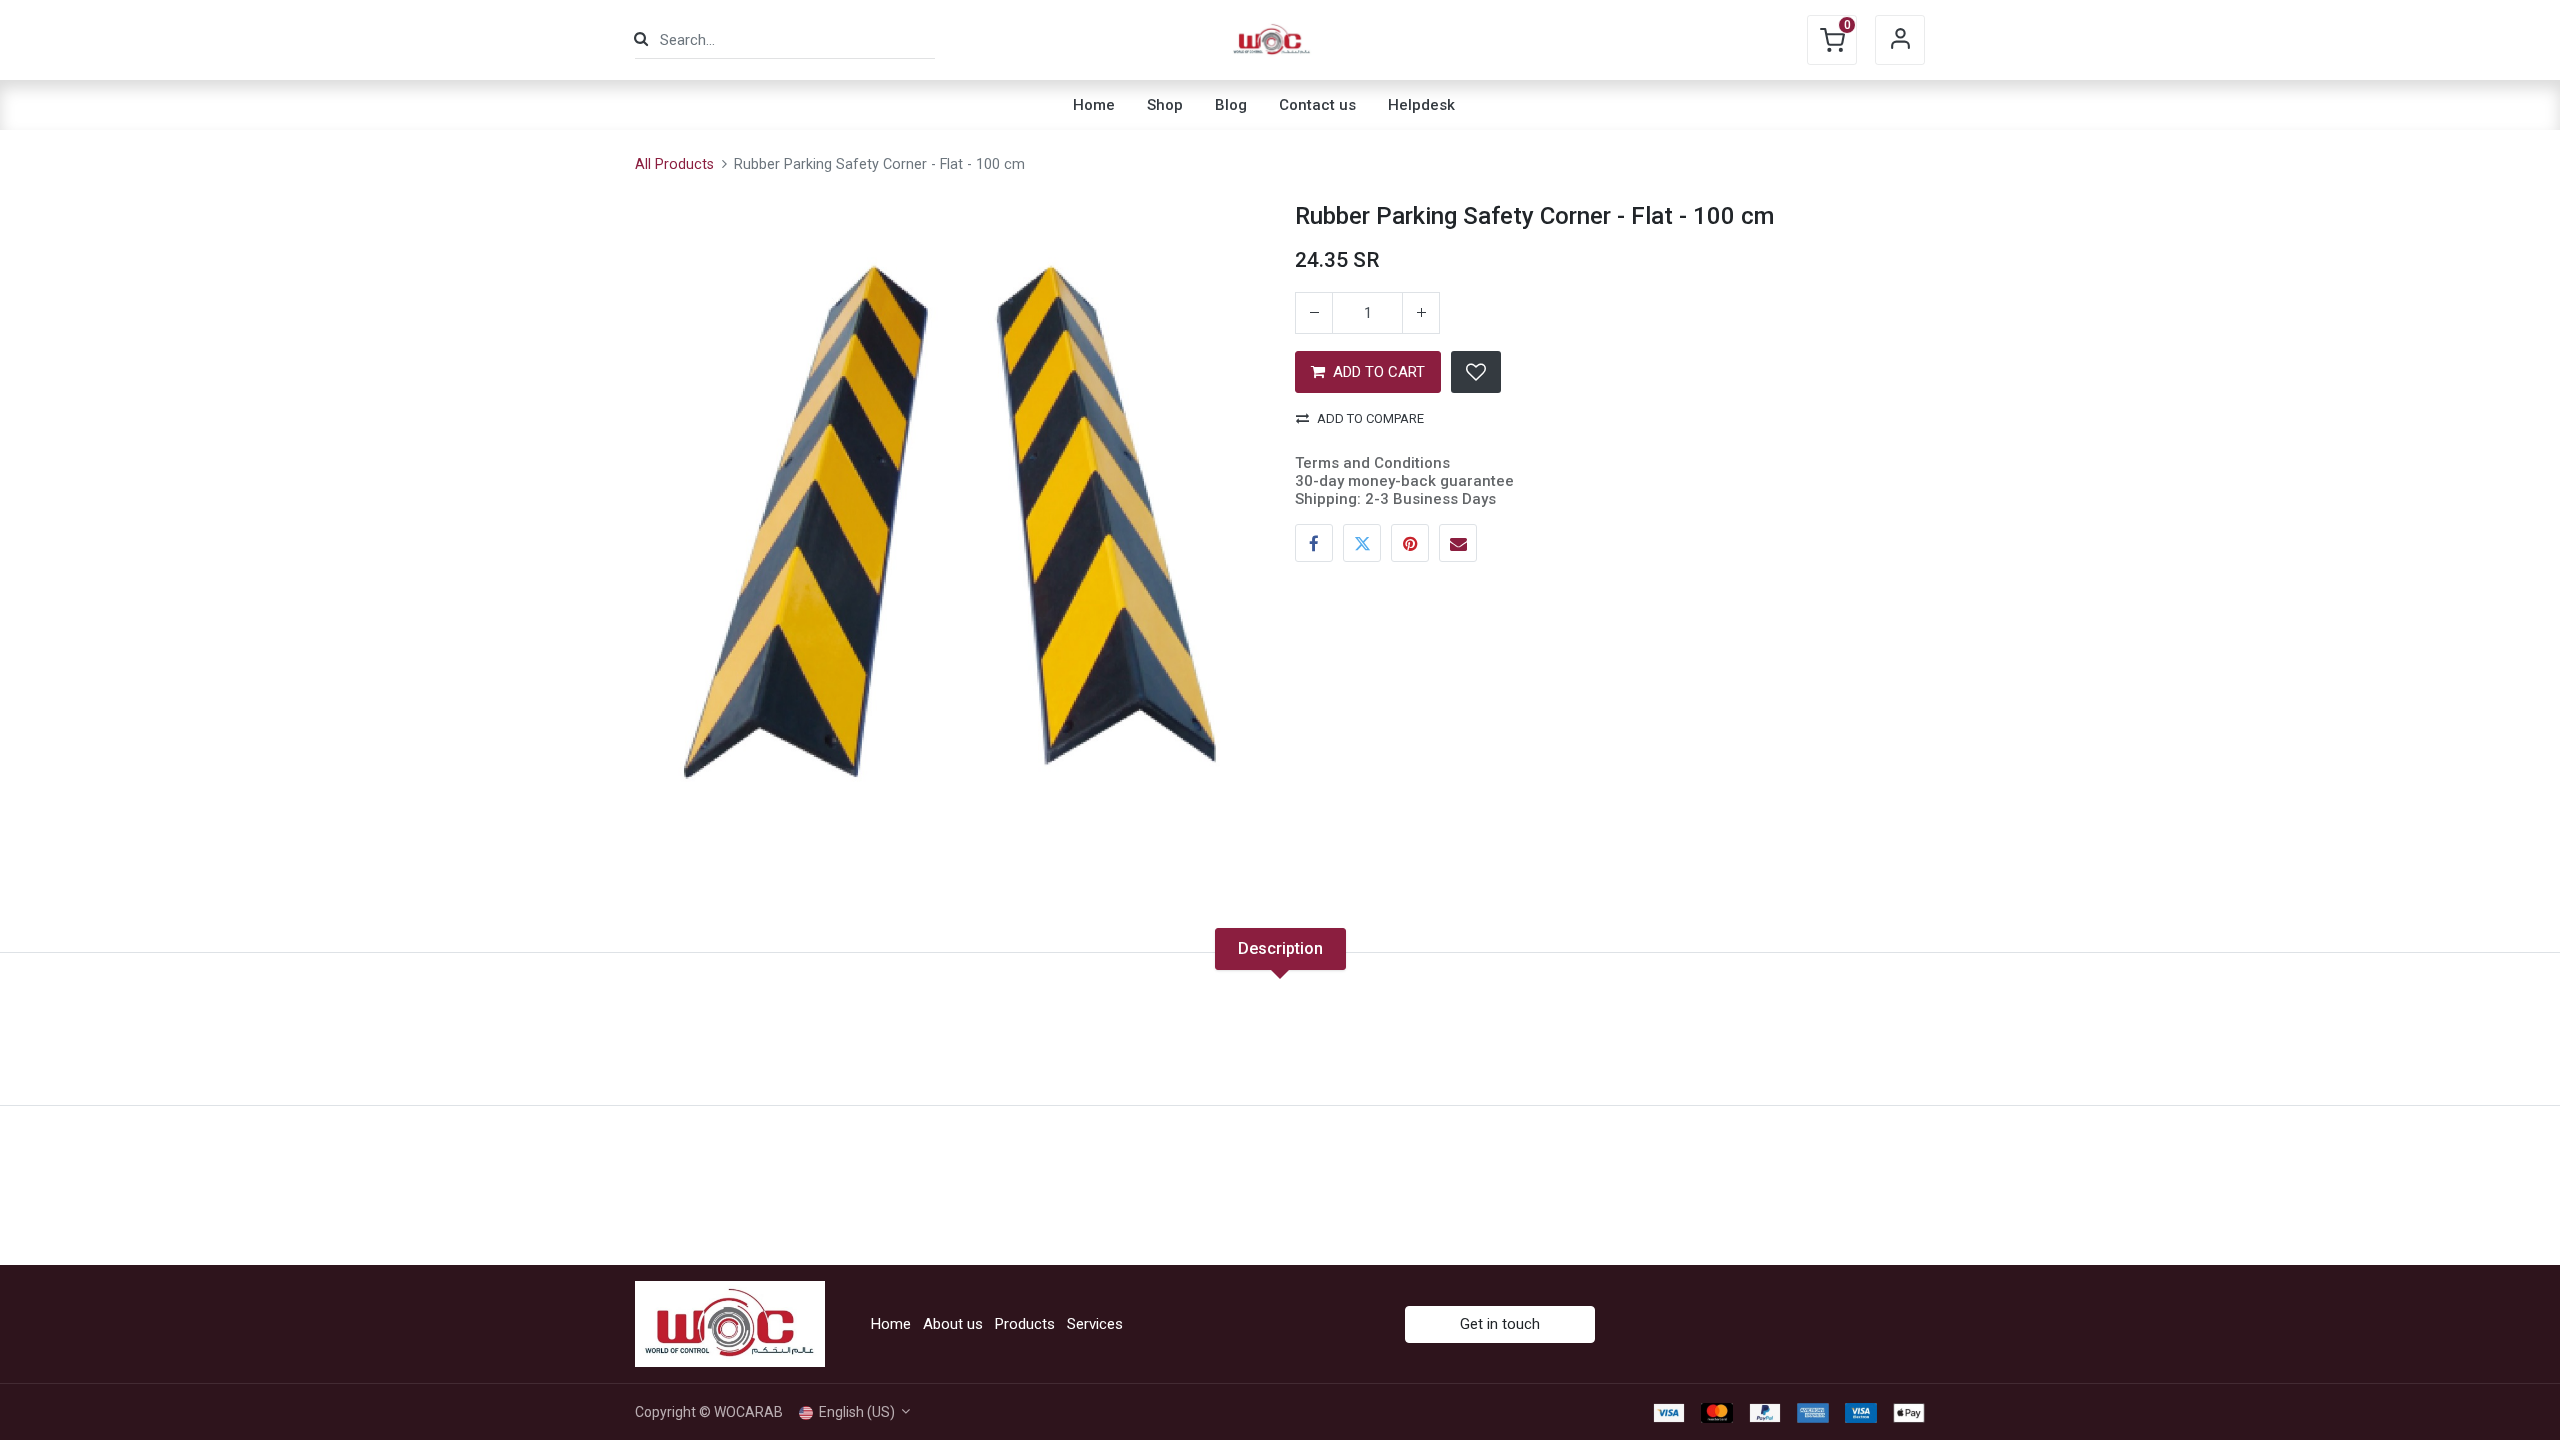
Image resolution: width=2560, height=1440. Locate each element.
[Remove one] (1314, 313)
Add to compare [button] (1370, 418)
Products (1025, 1324)
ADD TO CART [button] (1379, 372)
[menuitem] (1094, 105)
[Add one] (1421, 313)
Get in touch (1500, 1324)
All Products (674, 164)
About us (953, 1324)
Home (891, 1324)
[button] (1476, 372)
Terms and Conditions (1372, 463)
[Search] (641, 39)
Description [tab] (1280, 948)
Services (1095, 1324)
